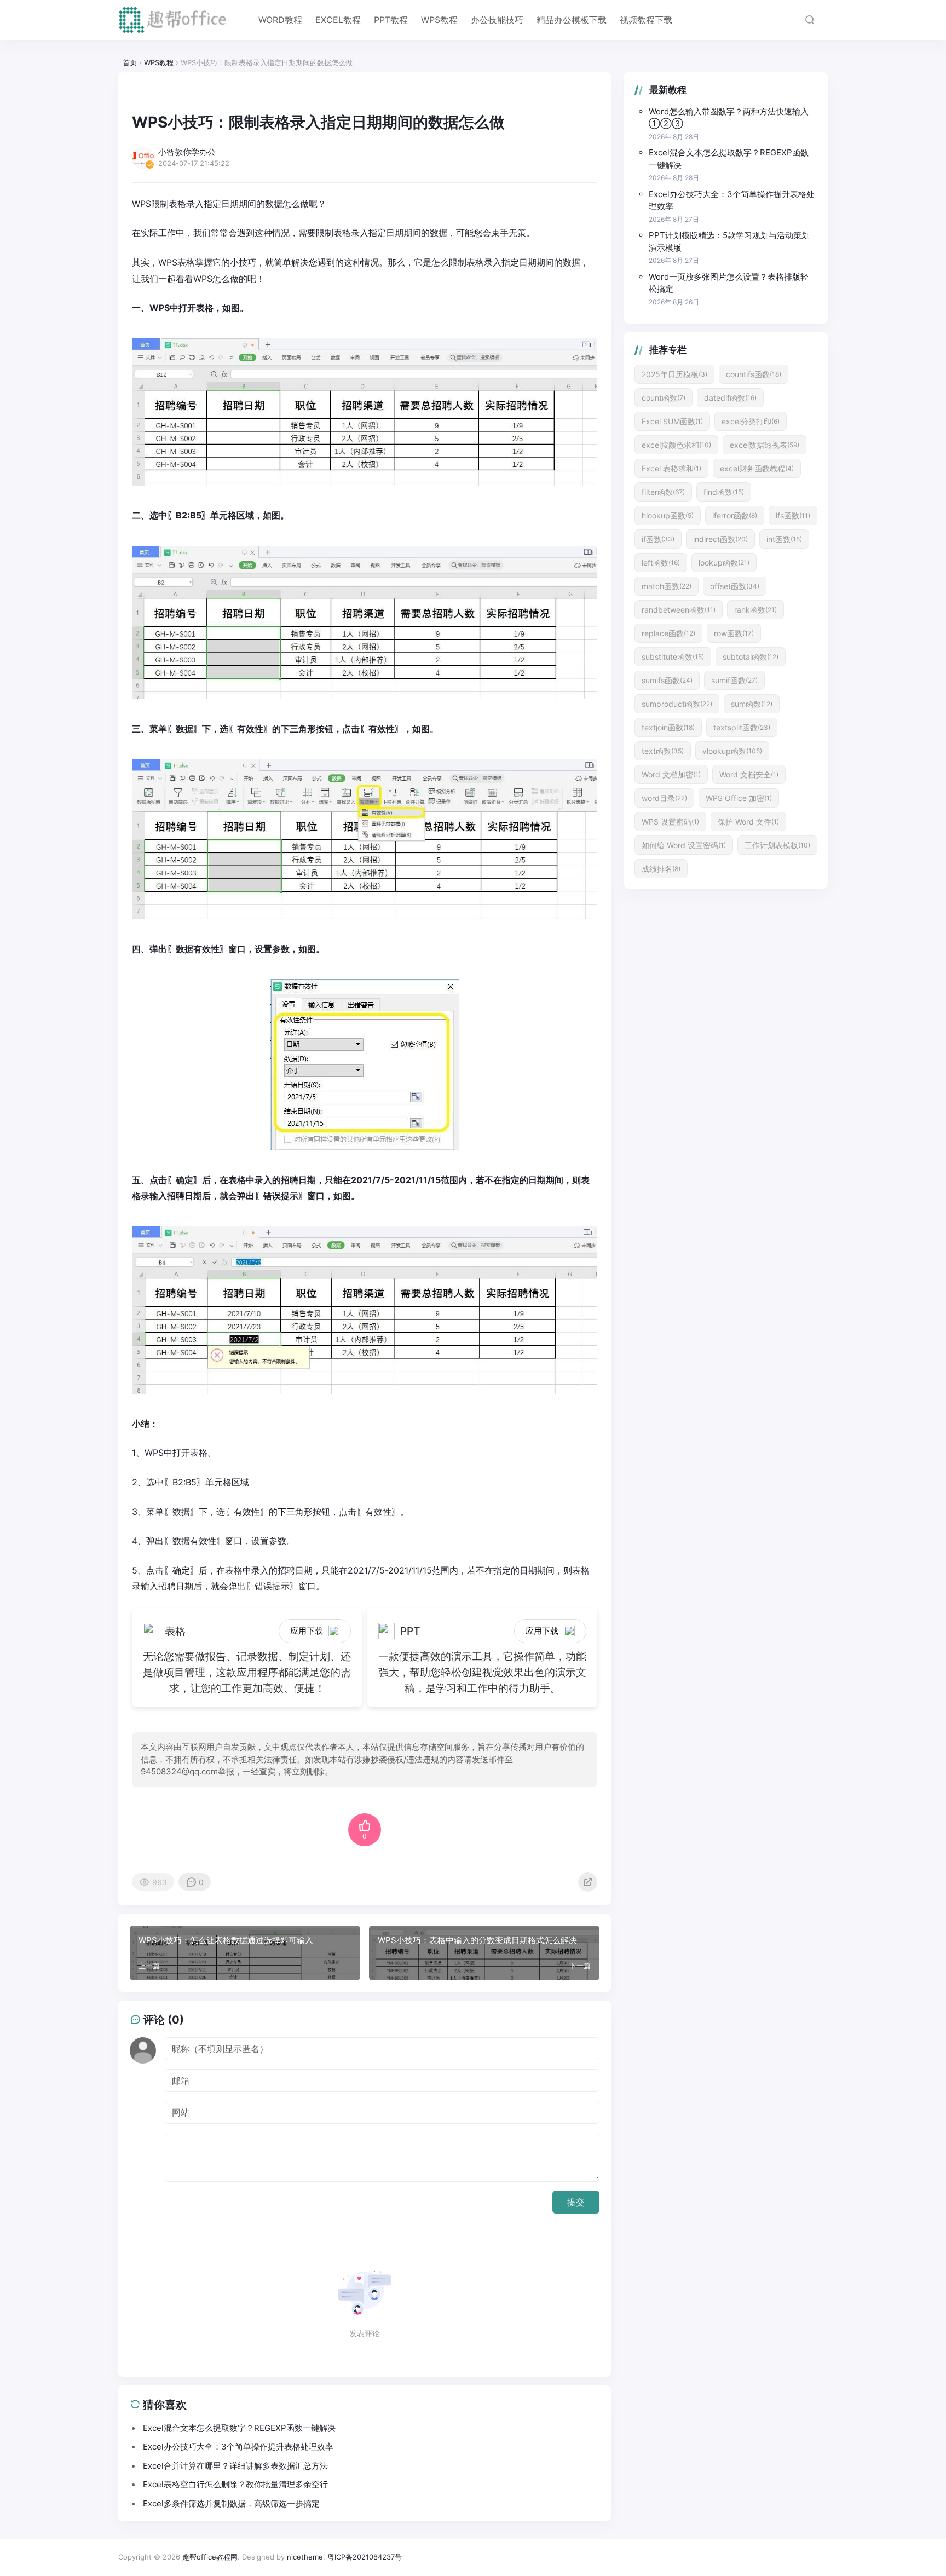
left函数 (661, 563)
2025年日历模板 (674, 374)
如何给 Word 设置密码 (684, 845)
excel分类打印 (751, 421)
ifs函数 (793, 515)
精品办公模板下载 (572, 20)
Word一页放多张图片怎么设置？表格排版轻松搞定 (729, 283)
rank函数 (755, 610)
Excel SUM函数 (672, 421)
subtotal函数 (751, 657)
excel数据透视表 (765, 445)
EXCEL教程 (338, 20)
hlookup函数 (668, 515)
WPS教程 (439, 20)
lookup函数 (724, 563)
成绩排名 (661, 869)
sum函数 (752, 704)
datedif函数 (730, 398)
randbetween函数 (679, 610)
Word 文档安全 (749, 774)
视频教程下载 (646, 20)
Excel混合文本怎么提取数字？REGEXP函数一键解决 (729, 159)
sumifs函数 (667, 680)
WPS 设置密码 (670, 822)
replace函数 (668, 633)
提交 (576, 2202)
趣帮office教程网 (210, 2557)
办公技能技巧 (497, 20)
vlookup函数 (732, 751)
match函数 (667, 586)
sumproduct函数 (677, 704)
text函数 (663, 751)
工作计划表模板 (777, 845)
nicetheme (305, 2557)
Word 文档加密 (671, 774)
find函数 (724, 492)
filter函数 (663, 492)
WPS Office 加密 (739, 798)
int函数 (784, 539)
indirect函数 (720, 539)
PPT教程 (391, 20)
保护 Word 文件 (748, 822)
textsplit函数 (742, 727)
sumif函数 (734, 680)
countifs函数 (754, 374)
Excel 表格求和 (671, 468)
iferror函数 (735, 515)
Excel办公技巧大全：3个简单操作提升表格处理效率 (732, 200)
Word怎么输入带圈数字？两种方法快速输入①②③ (729, 118)
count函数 (664, 398)
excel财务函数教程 (757, 468)
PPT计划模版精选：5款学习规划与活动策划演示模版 (729, 241)
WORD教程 (280, 20)
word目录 (664, 798)
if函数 (658, 539)
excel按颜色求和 (676, 445)
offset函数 (735, 586)
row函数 (734, 633)
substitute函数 (673, 657)
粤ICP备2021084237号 (365, 2557)
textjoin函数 (668, 727)
